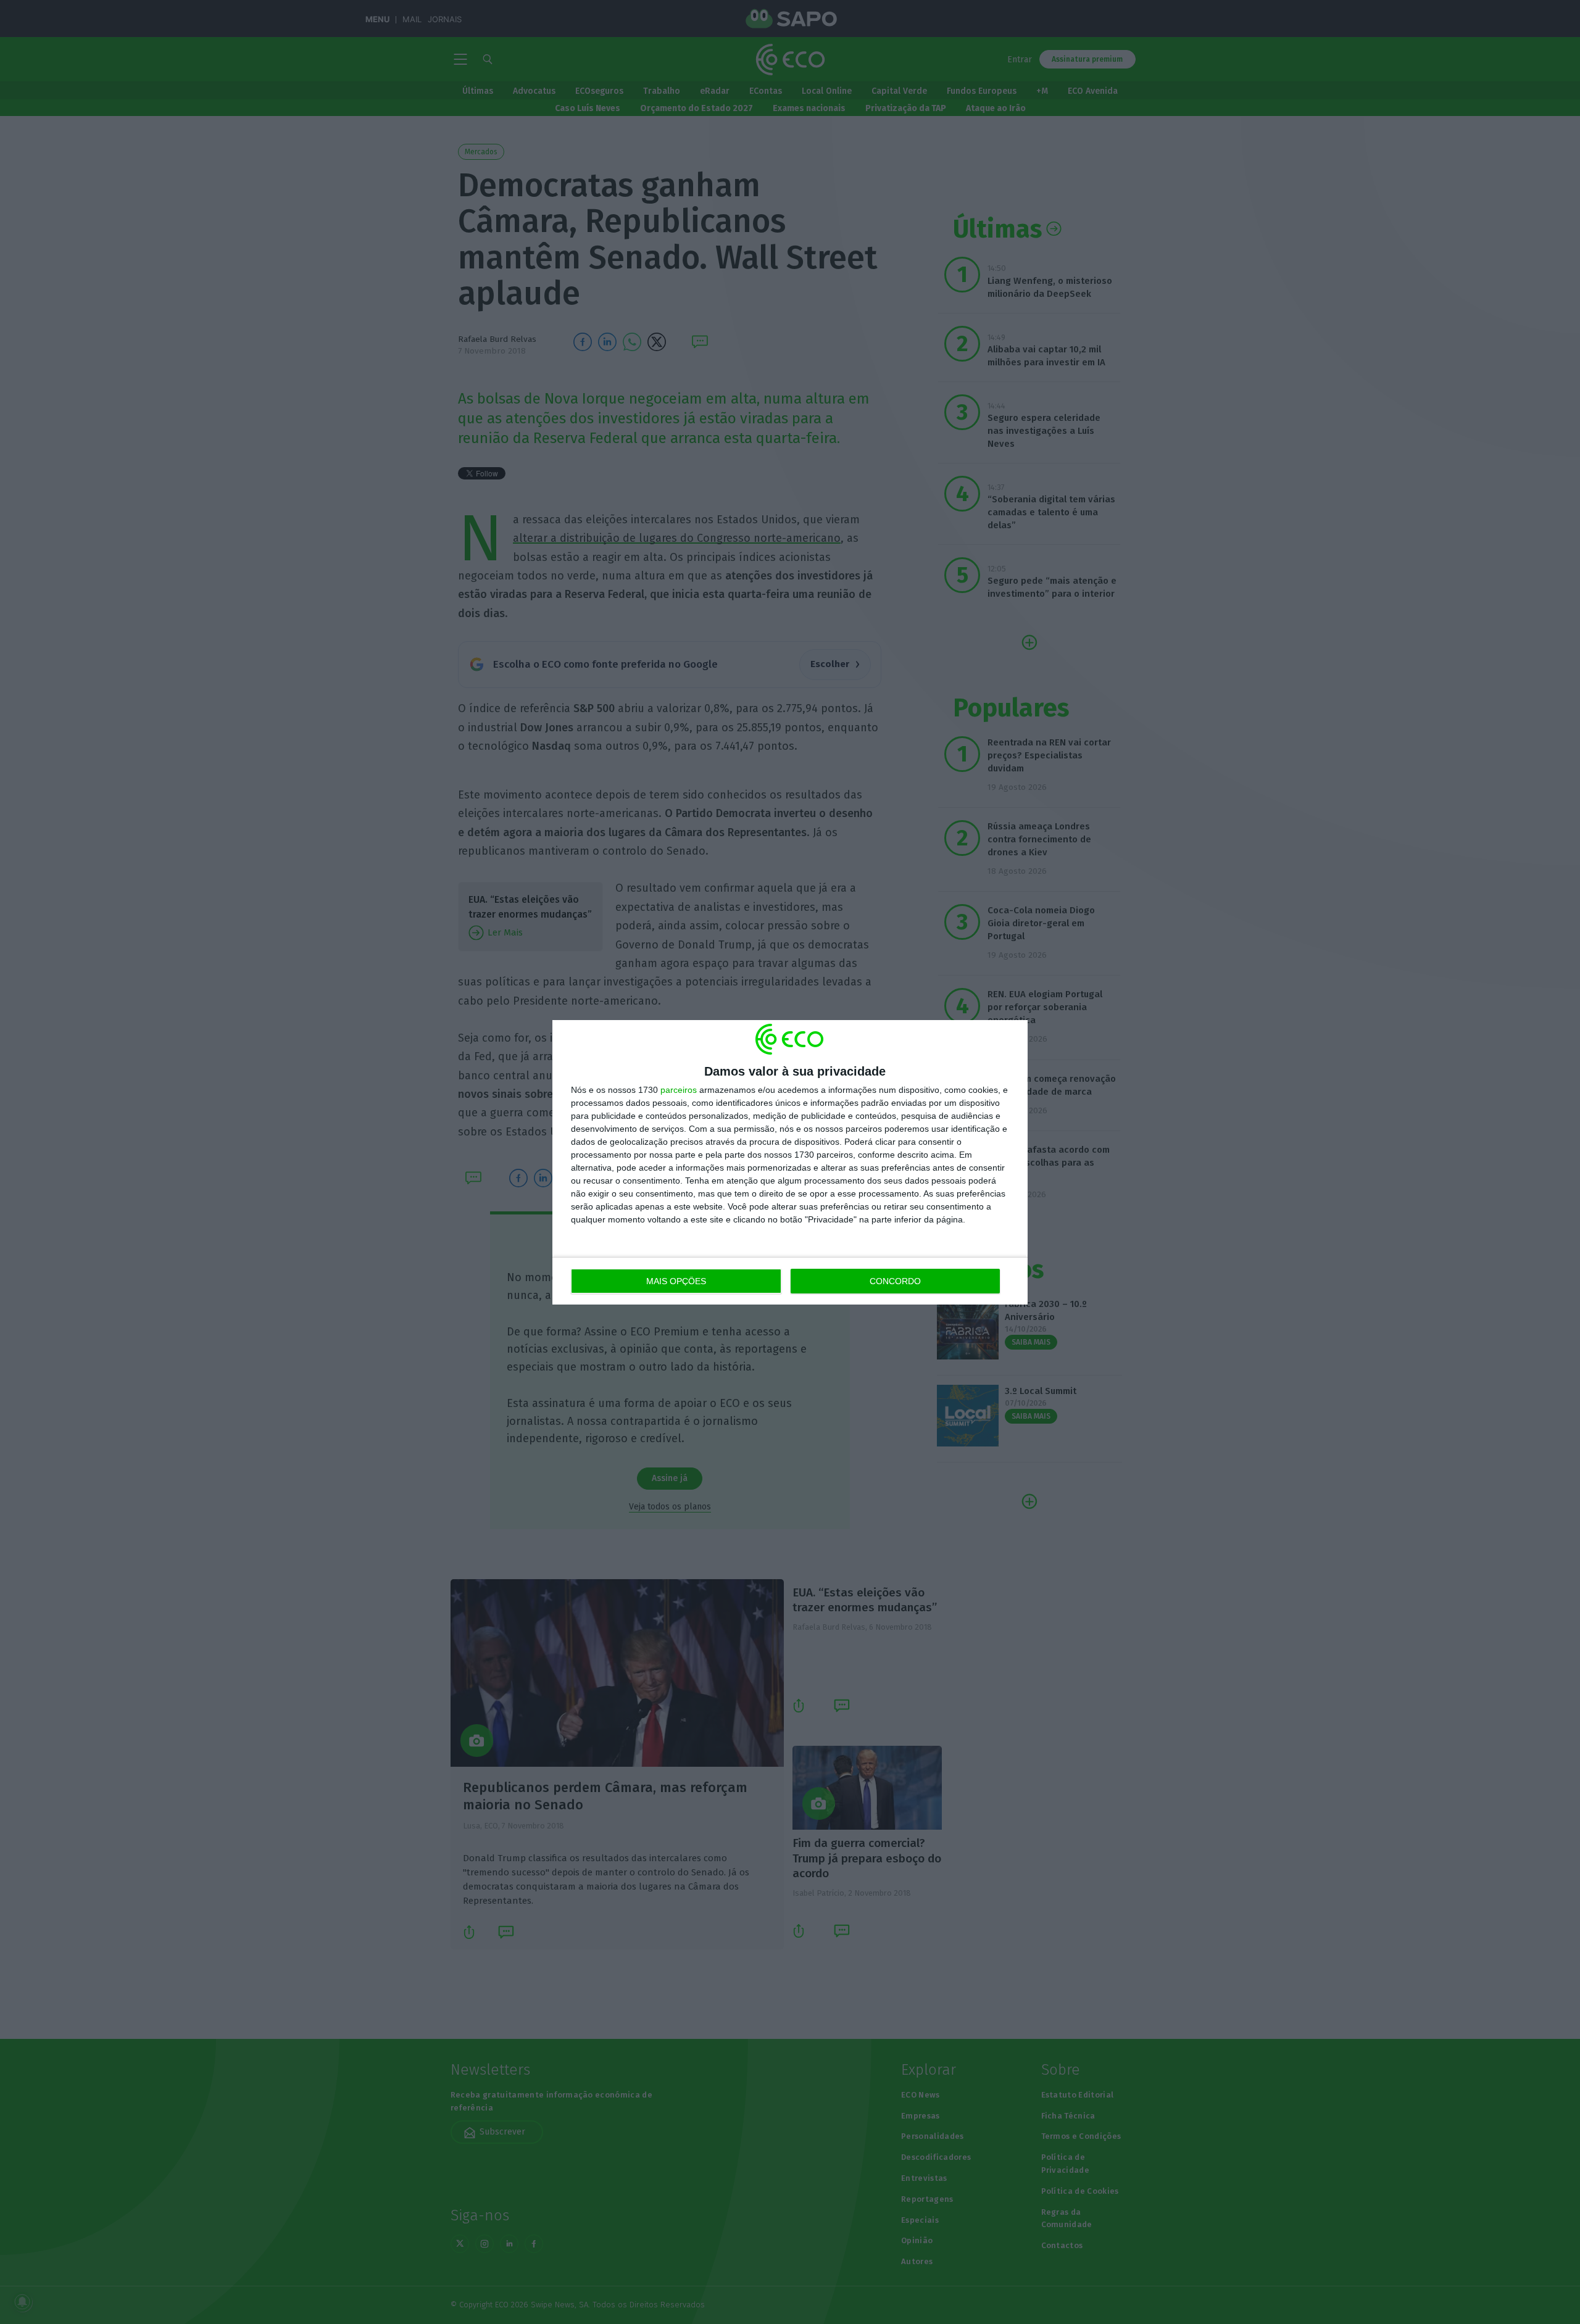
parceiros (679, 1090)
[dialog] (790, 1162)
